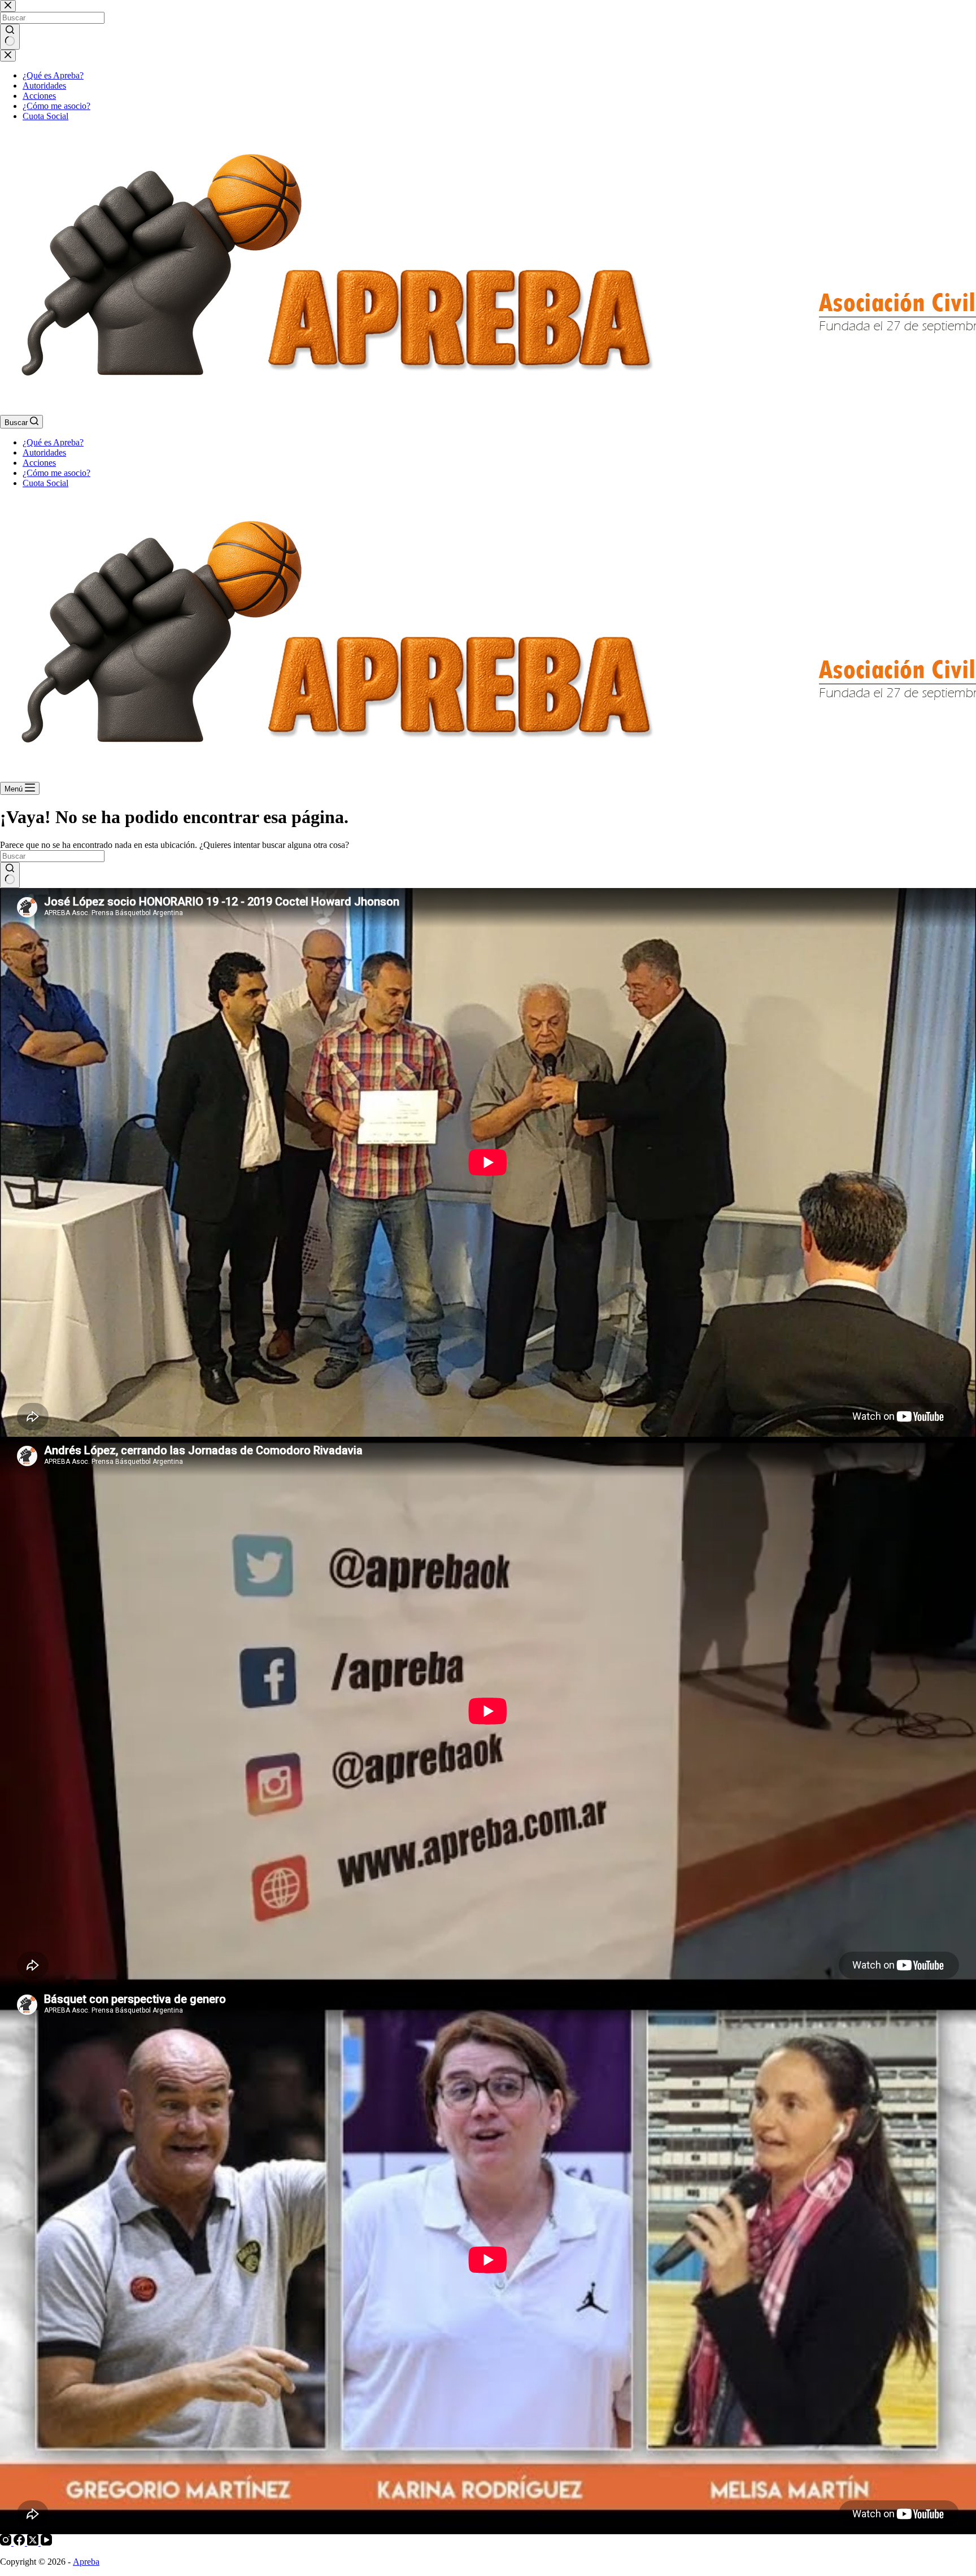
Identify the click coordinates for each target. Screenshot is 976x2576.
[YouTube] (46, 2542)
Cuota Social (45, 483)
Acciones (39, 463)
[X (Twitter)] (34, 2542)
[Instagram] (7, 2542)
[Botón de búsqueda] (10, 875)
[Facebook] (20, 2542)
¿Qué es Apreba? (53, 442)
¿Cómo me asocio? (56, 473)
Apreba (86, 2562)
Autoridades (44, 452)
